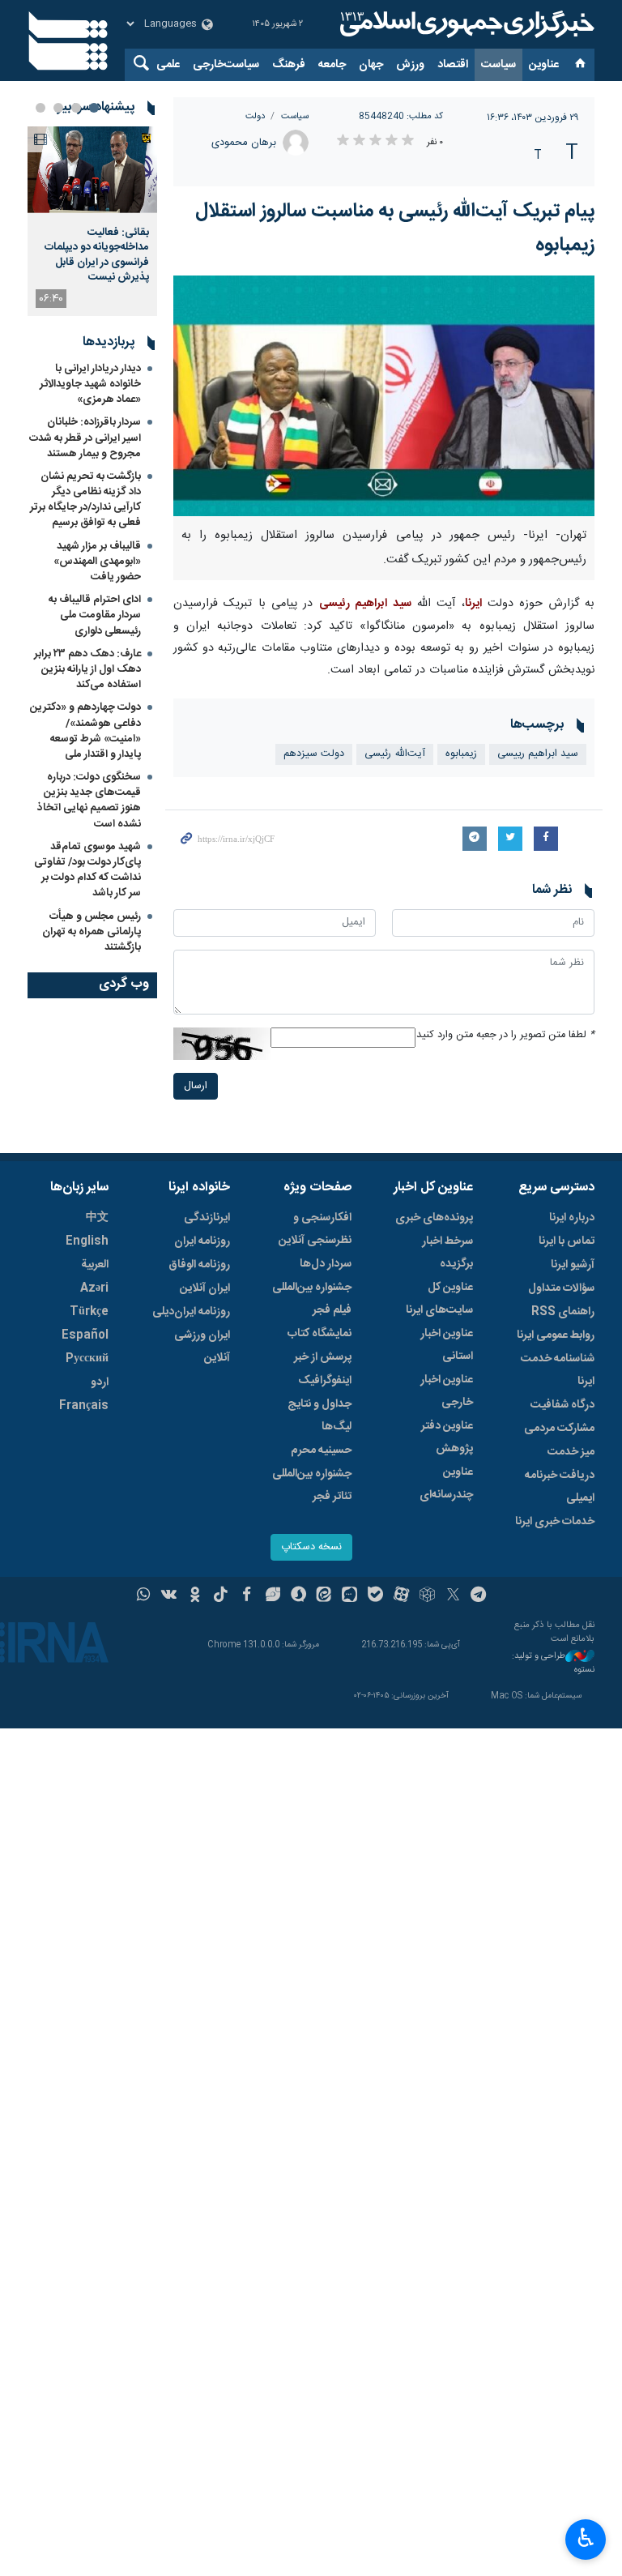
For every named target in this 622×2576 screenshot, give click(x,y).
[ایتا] (324, 1596)
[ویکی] (169, 1596)
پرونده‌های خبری (434, 1218)
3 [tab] (58, 108)
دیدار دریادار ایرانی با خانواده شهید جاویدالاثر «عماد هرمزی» (90, 384)
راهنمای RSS (563, 1312)
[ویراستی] (273, 1596)
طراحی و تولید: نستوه (553, 1663)
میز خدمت (571, 1452)
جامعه (332, 65)
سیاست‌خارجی (226, 65)
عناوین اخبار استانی (447, 1345)
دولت (255, 116)
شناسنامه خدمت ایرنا (558, 1370)
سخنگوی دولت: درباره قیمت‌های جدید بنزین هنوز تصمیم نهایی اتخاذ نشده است (89, 801)
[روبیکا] (427, 1596)
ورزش (410, 65)
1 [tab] (94, 108)
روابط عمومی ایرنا (556, 1335)
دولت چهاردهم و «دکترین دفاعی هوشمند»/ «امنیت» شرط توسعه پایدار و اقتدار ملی (85, 731)
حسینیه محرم (321, 1450)
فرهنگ (289, 65)
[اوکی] (195, 1596)
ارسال (196, 1086)
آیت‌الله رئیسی (395, 754)
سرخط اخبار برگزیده (447, 1253)
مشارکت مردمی (559, 1429)
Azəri (94, 1288)
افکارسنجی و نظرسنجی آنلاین (315, 1229)
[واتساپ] (144, 1596)
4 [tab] (40, 108)
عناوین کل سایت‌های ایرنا (439, 1299)
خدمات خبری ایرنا (555, 1522)
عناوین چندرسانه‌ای (446, 1484)
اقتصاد (453, 65)
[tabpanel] (92, 221)
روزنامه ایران (202, 1241)
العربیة (95, 1265)
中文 (97, 1218)
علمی (168, 65)
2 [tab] (76, 108)
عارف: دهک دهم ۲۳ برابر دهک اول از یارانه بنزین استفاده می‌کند (87, 669)
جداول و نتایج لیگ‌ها (320, 1416)
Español (85, 1335)
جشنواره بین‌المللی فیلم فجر (312, 1299)
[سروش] (298, 1596)
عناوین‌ (544, 65)
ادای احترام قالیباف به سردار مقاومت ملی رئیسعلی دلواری (95, 615)
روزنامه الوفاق (199, 1265)
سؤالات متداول (561, 1288)
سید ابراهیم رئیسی (365, 604)
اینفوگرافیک (325, 1381)
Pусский (87, 1359)
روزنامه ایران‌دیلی (191, 1312)
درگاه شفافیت (562, 1405)
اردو (100, 1382)
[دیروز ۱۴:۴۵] (92, 170)
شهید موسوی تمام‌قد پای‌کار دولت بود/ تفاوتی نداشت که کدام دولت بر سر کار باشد (87, 870)
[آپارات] (401, 1596)
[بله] (375, 1596)
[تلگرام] (479, 1596)
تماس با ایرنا (567, 1241)
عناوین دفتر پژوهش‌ (447, 1438)
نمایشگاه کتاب (320, 1334)
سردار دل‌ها (326, 1264)
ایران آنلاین (205, 1288)
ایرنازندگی (207, 1218)
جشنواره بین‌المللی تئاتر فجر (312, 1485)
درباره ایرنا (572, 1218)
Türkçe (89, 1312)
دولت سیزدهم (314, 754)
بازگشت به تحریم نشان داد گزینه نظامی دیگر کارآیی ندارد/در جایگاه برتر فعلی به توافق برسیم (85, 500)
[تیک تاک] (221, 1596)
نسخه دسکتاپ (311, 1547)
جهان (371, 65)
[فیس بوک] (247, 1596)
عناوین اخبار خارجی (447, 1391)
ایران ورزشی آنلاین (202, 1347)
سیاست (498, 65)
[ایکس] (453, 1596)
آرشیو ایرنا (573, 1265)
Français (84, 1406)
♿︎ (586, 2538)
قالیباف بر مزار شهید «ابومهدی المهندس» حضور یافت (97, 562)
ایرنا (465, 24)
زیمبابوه (461, 754)
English (87, 1241)
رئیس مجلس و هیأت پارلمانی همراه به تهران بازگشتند (92, 932)
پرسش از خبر (323, 1357)
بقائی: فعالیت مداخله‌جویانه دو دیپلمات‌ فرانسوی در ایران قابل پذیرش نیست (97, 255)
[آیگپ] (349, 1596)
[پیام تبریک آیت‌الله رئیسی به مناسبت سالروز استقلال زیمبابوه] (384, 396)
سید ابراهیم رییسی (538, 754)
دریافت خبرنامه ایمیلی (560, 1487)
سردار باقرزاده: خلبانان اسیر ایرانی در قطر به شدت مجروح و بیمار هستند (85, 438)
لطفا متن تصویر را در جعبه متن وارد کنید (505, 1035)
